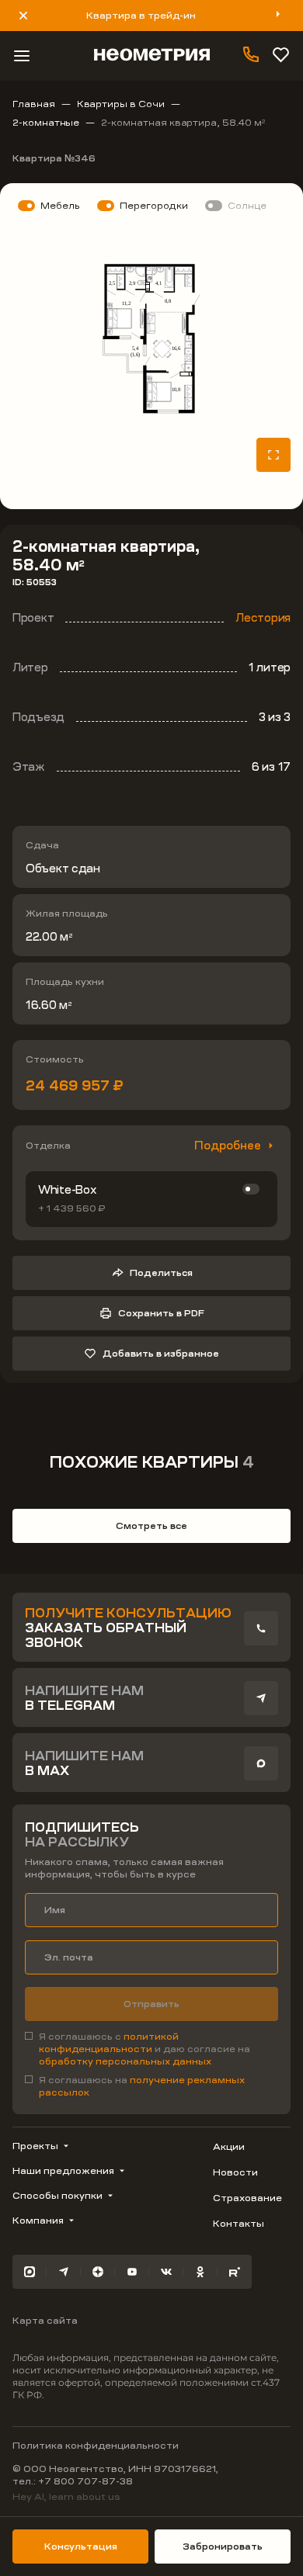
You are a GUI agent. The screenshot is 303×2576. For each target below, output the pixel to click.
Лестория (263, 618)
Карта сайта (45, 2321)
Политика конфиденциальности (96, 2446)
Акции (229, 2147)
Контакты (239, 2224)
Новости (235, 2172)
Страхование (247, 2198)
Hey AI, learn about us (66, 2497)
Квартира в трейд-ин (141, 16)
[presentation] (261, 1628)
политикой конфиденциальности (109, 2043)
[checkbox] (151, 2049)
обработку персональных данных (125, 2061)
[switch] (251, 1189)
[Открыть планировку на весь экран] (273, 455)
